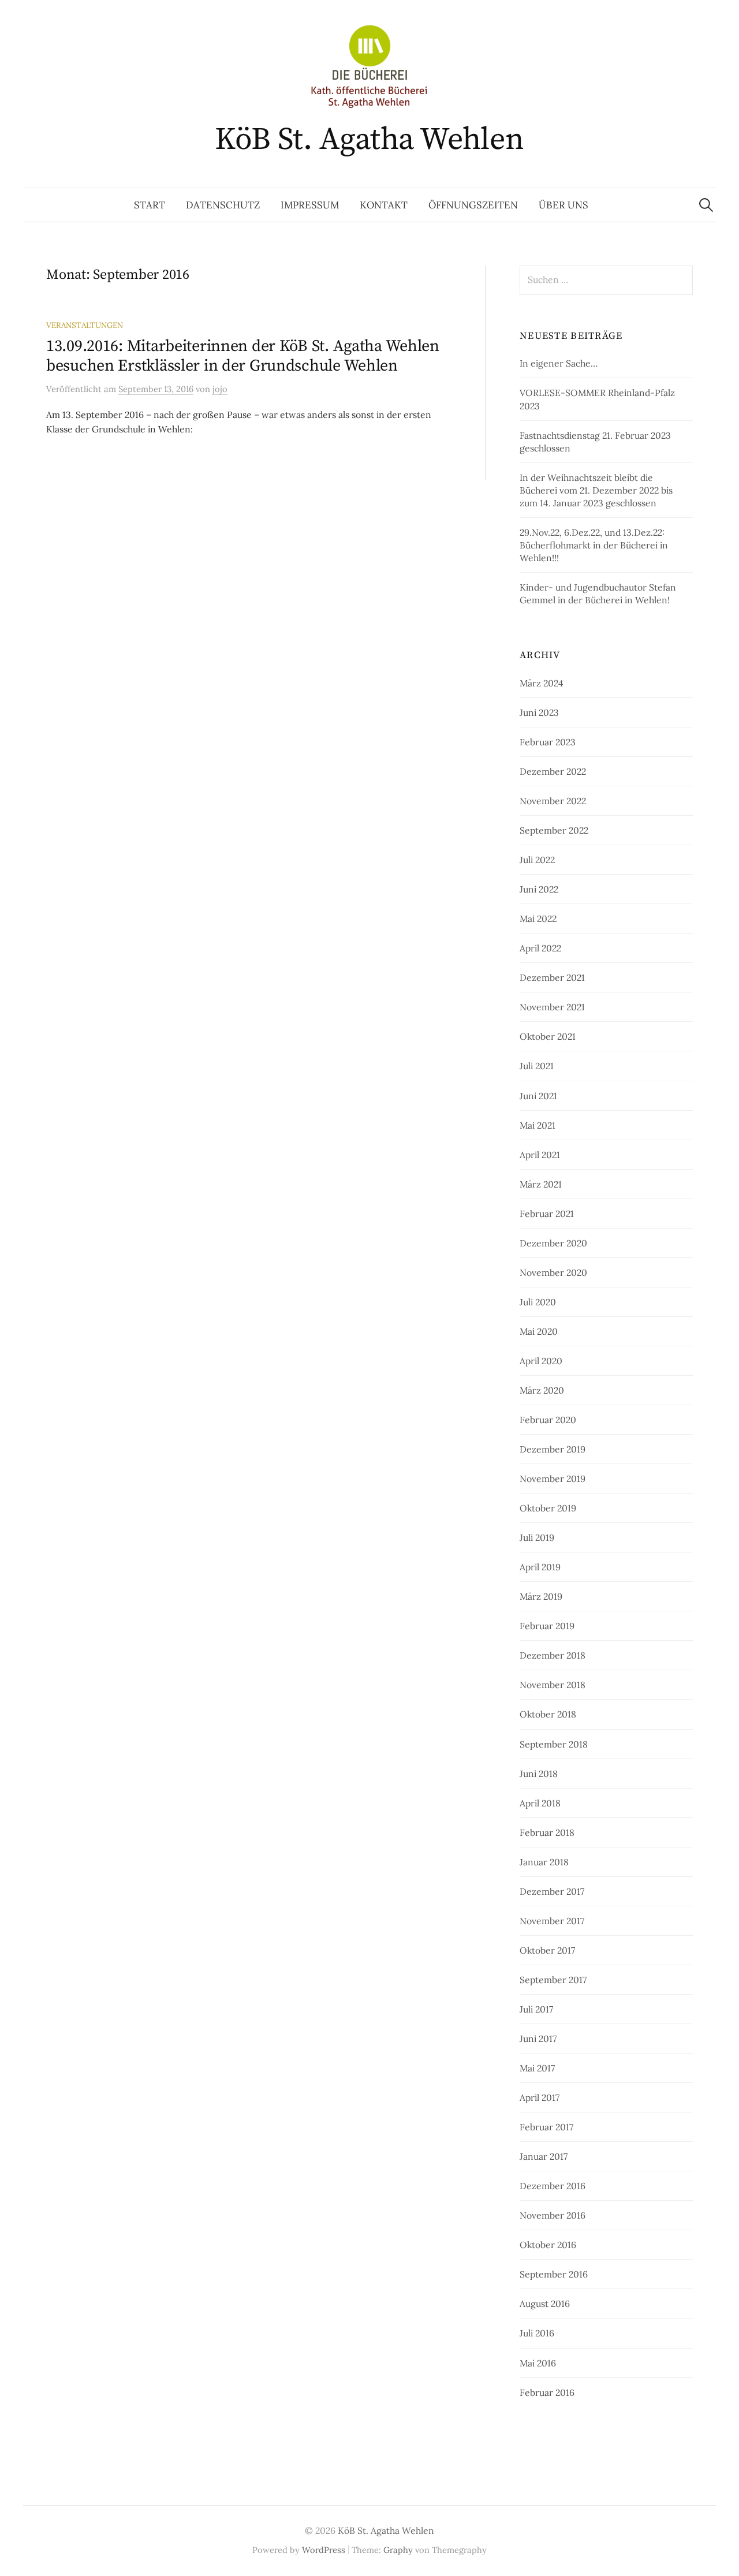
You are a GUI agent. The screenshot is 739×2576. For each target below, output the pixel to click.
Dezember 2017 (552, 1891)
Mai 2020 (539, 1331)
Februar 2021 (547, 1214)
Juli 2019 (537, 1537)
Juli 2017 (536, 2009)
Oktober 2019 (548, 1508)
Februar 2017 (546, 2127)
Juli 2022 (537, 860)
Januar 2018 (544, 1862)
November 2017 (552, 1921)
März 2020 (542, 1390)
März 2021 (541, 1184)
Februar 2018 (547, 1832)
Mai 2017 (537, 2068)
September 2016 (554, 2274)
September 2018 (554, 1744)
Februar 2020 (548, 1420)
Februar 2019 (547, 1626)
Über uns (563, 205)
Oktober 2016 (548, 2245)
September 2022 (554, 830)
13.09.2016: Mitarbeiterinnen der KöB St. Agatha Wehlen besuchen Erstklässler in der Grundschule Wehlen (243, 356)
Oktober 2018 (548, 1714)
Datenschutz (223, 205)
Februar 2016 (547, 2392)
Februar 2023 (548, 742)
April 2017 (540, 2097)
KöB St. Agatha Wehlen (369, 140)
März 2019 (541, 1596)
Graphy (398, 2550)
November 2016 (553, 2215)
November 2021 (552, 1007)
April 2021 (540, 1155)
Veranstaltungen (85, 325)
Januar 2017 (544, 2156)
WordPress (324, 2550)
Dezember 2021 (552, 977)
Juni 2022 (539, 889)
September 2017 (553, 1980)
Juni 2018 (539, 1774)
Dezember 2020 (553, 1243)
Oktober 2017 (547, 1950)
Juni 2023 (539, 712)
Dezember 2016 (553, 2186)
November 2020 (553, 1272)
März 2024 (542, 683)
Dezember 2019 (553, 1449)
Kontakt (384, 205)
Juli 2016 (537, 2333)
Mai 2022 (538, 919)
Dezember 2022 (553, 771)
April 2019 (540, 1567)
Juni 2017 (538, 2039)
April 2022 (540, 948)
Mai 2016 (538, 2363)
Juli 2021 (537, 1066)
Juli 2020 (538, 1302)
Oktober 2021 (548, 1036)
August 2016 (545, 2304)
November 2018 (553, 1685)
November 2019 (553, 1479)
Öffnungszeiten (473, 205)
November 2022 (553, 801)
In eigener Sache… (559, 363)
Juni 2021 (538, 1096)
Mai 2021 (538, 1125)
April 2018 (540, 1803)
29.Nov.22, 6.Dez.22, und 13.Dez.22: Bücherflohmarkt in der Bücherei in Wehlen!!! (594, 545)
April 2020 (541, 1361)
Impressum (310, 205)
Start (150, 205)
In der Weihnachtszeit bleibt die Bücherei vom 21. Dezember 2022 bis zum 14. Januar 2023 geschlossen (596, 490)
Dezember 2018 (553, 1655)
